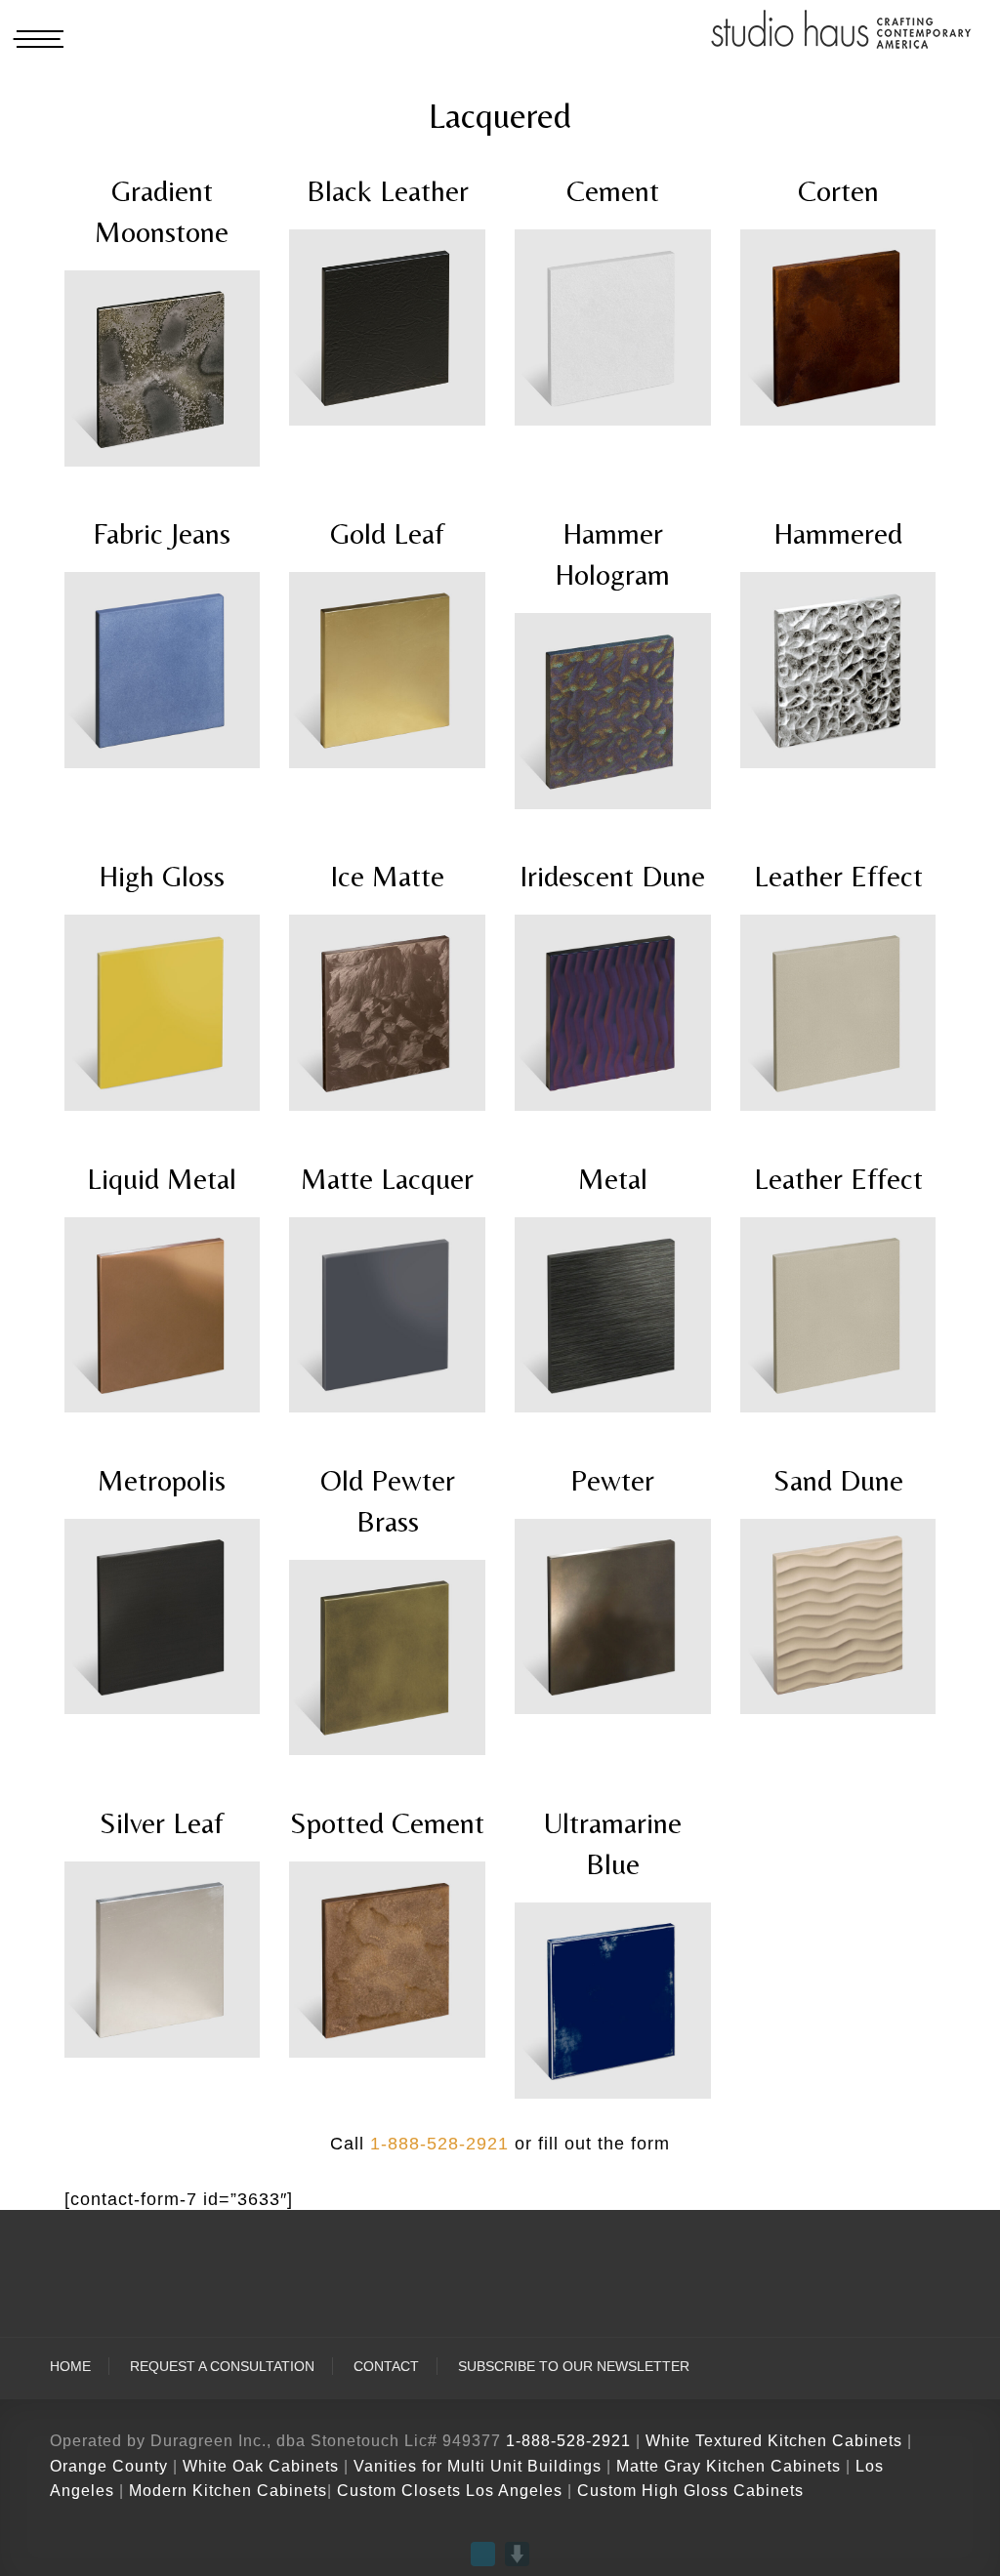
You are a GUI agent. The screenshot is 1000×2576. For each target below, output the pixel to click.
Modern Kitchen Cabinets (228, 2491)
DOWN (517, 2554)
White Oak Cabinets (261, 2466)
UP (483, 2554)
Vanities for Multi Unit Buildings (478, 2466)
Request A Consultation (222, 2367)
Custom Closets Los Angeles (450, 2491)
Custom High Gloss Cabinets (690, 2491)
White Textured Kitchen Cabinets (774, 2441)
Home (70, 2367)
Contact (386, 2367)
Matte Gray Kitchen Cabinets (729, 2466)
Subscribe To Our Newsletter (574, 2367)
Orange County (111, 2466)
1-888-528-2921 (439, 2144)
